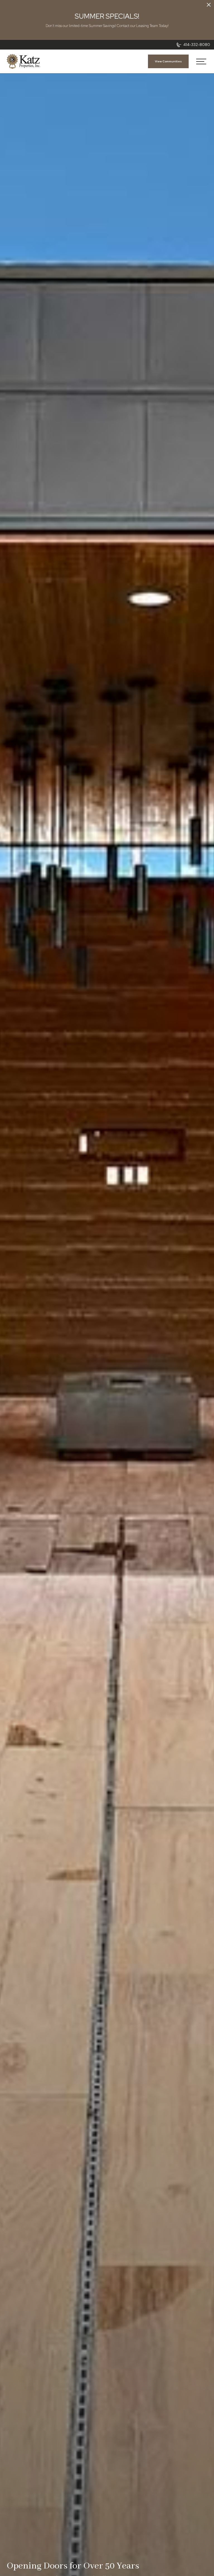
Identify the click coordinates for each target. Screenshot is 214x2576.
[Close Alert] (209, 5)
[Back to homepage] (23, 61)
